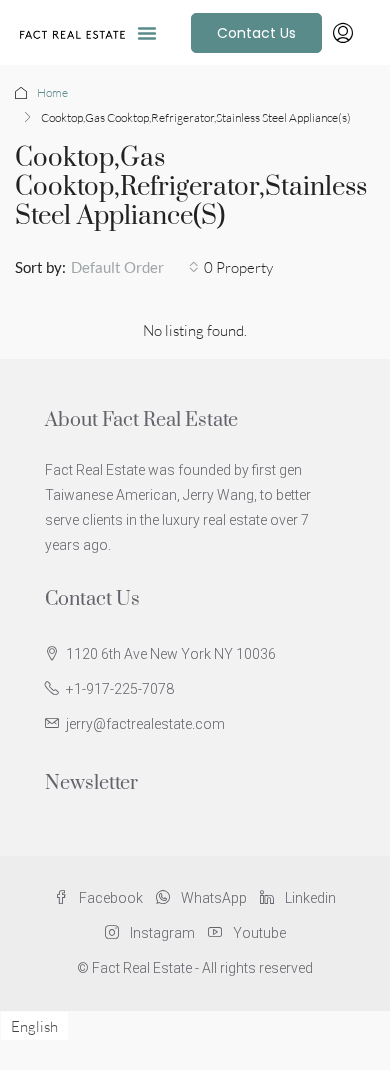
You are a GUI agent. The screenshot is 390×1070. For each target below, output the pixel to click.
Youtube (258, 933)
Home (52, 92)
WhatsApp (212, 898)
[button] (147, 33)
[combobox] (135, 267)
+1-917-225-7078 (120, 689)
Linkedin (309, 898)
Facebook (109, 898)
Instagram (161, 933)
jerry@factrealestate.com (145, 724)
